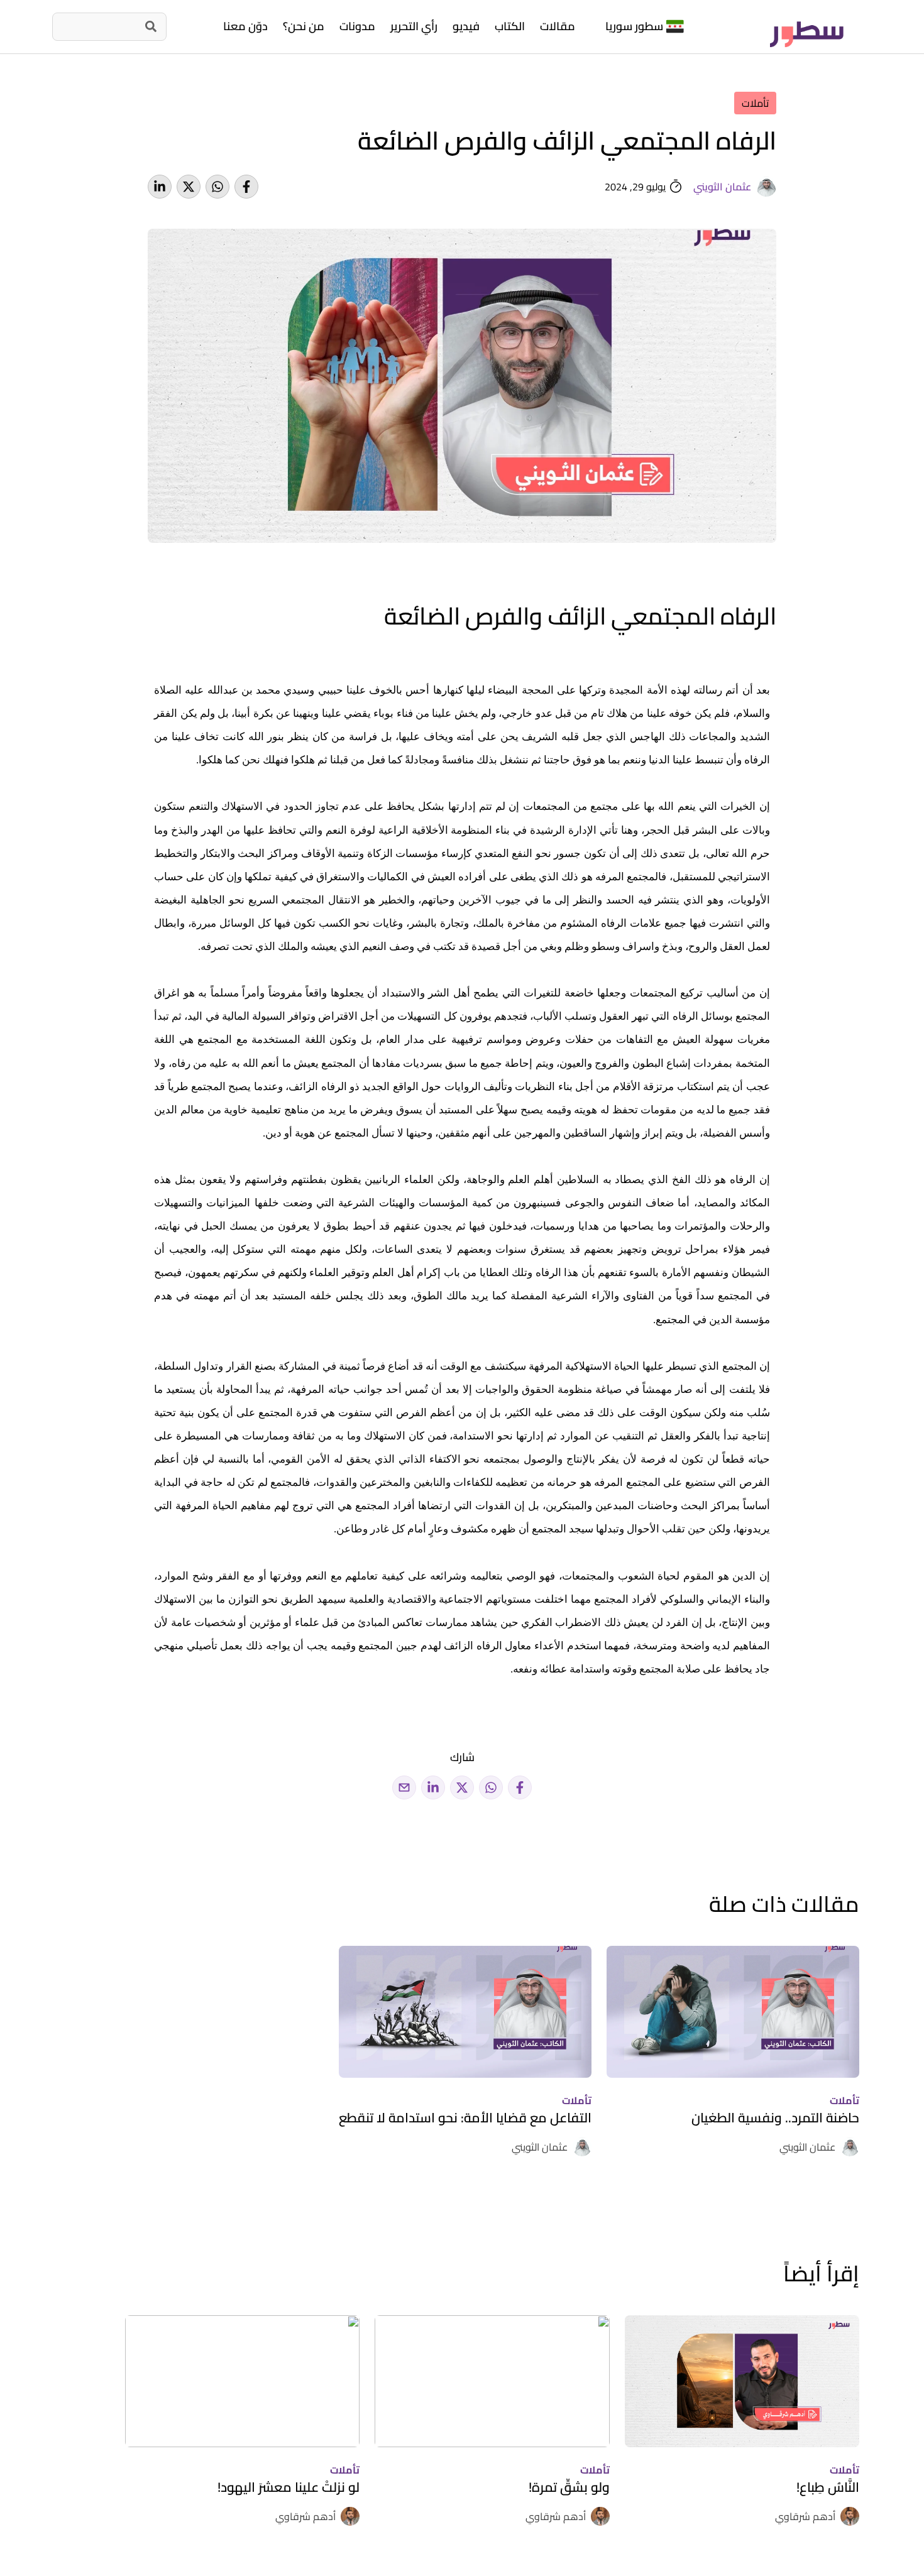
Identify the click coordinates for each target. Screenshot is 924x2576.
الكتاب (510, 26)
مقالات (558, 26)
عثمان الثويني (722, 187)
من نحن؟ (304, 26)
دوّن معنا (245, 26)
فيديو (466, 26)
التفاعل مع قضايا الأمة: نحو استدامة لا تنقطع (465, 2118)
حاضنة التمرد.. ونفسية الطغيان (775, 2118)
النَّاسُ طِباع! (828, 2487)
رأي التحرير (414, 26)
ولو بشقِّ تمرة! (569, 2487)
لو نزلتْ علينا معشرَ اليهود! (289, 2487)
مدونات (357, 26)
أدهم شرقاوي (805, 2516)
